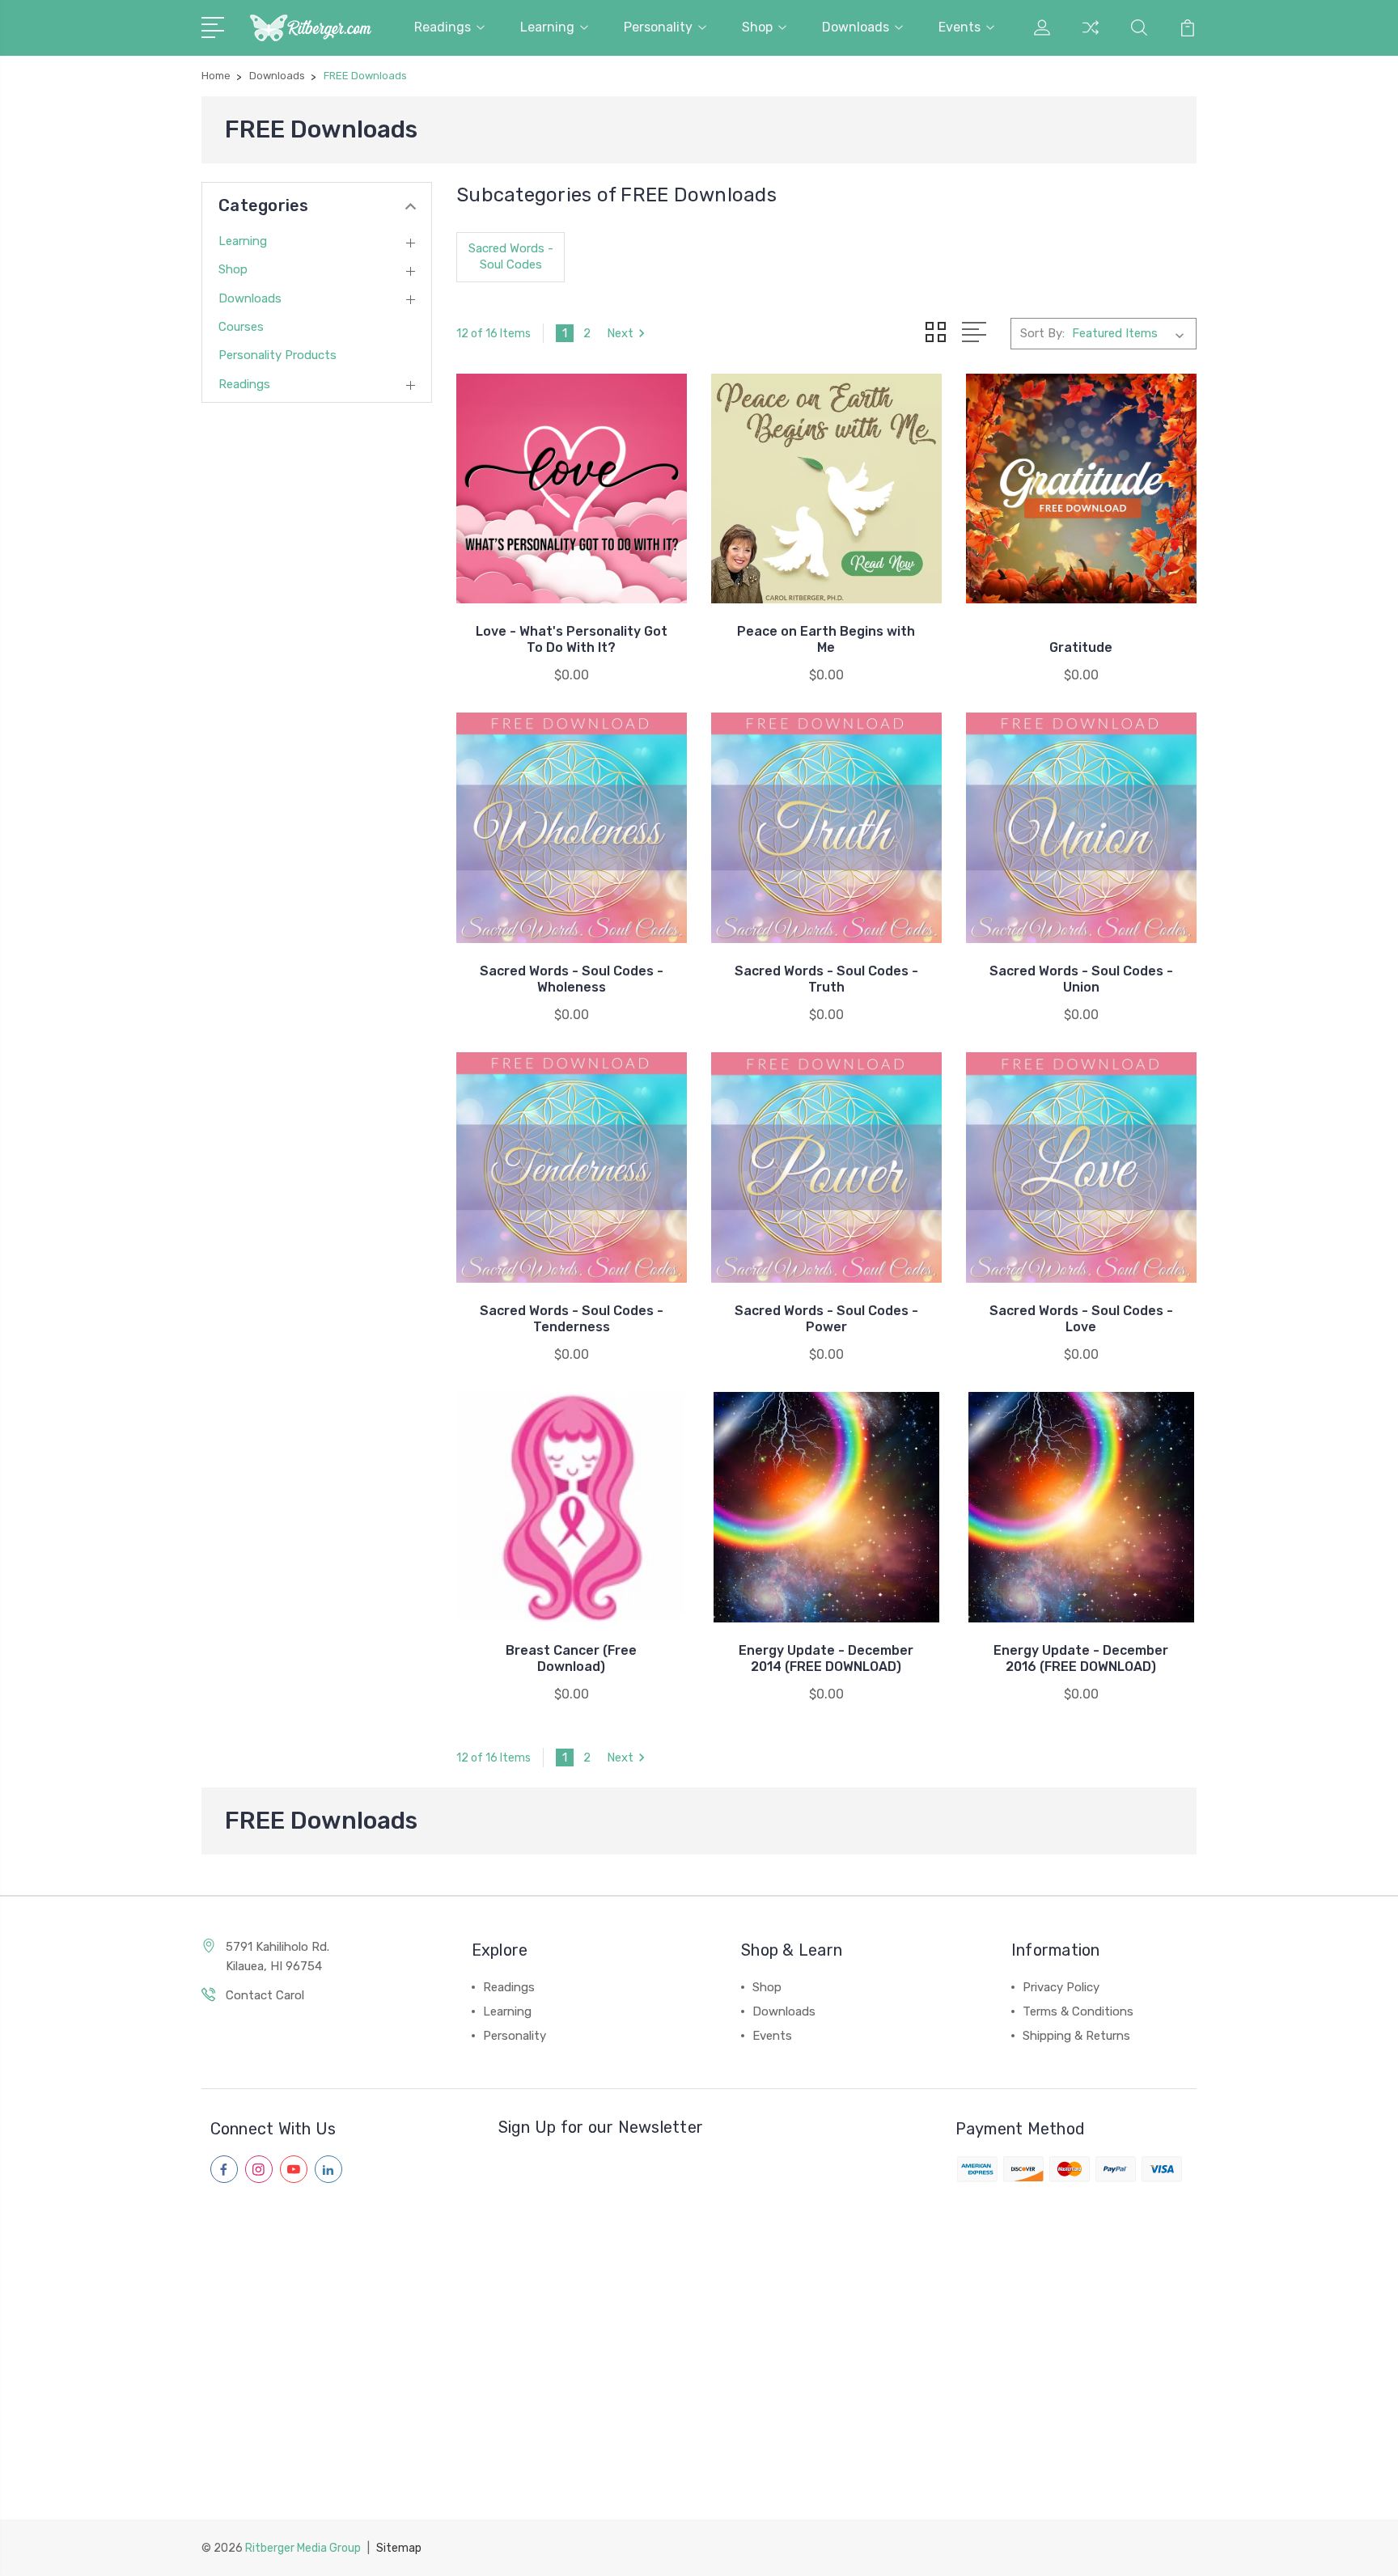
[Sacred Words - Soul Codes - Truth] (826, 828)
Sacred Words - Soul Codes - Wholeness (572, 979)
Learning (547, 27)
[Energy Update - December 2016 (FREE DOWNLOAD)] (1081, 1507)
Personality (658, 27)
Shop (757, 27)
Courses (241, 327)
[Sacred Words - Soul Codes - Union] (1081, 828)
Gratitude (1081, 647)
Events (960, 27)
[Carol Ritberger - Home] (311, 28)
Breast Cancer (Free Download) (571, 1658)
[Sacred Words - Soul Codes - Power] (826, 1167)
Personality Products (277, 355)
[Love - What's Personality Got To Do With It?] (572, 489)
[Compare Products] (1091, 37)
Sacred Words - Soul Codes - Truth (826, 979)
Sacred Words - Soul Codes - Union (1081, 979)
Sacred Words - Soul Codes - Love (1081, 1319)
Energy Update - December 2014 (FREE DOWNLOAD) (826, 1658)
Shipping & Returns (1076, 2036)
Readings (443, 27)
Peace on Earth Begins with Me (826, 639)
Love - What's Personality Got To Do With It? (572, 639)
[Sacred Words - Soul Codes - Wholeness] (572, 828)
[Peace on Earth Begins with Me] (826, 489)
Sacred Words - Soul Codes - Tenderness (572, 1319)
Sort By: (1042, 333)
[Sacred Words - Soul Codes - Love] (1081, 1167)
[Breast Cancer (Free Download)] (572, 1507)
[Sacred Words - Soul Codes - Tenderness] (572, 1167)
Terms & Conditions (1078, 2011)
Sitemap (399, 2548)
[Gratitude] (1081, 489)
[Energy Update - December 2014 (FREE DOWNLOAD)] (826, 1507)
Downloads (856, 27)
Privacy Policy (1061, 1987)
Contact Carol (265, 1995)
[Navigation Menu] (216, 26)
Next (620, 333)
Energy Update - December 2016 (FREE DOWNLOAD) (1081, 1658)
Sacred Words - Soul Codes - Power (826, 1319)
